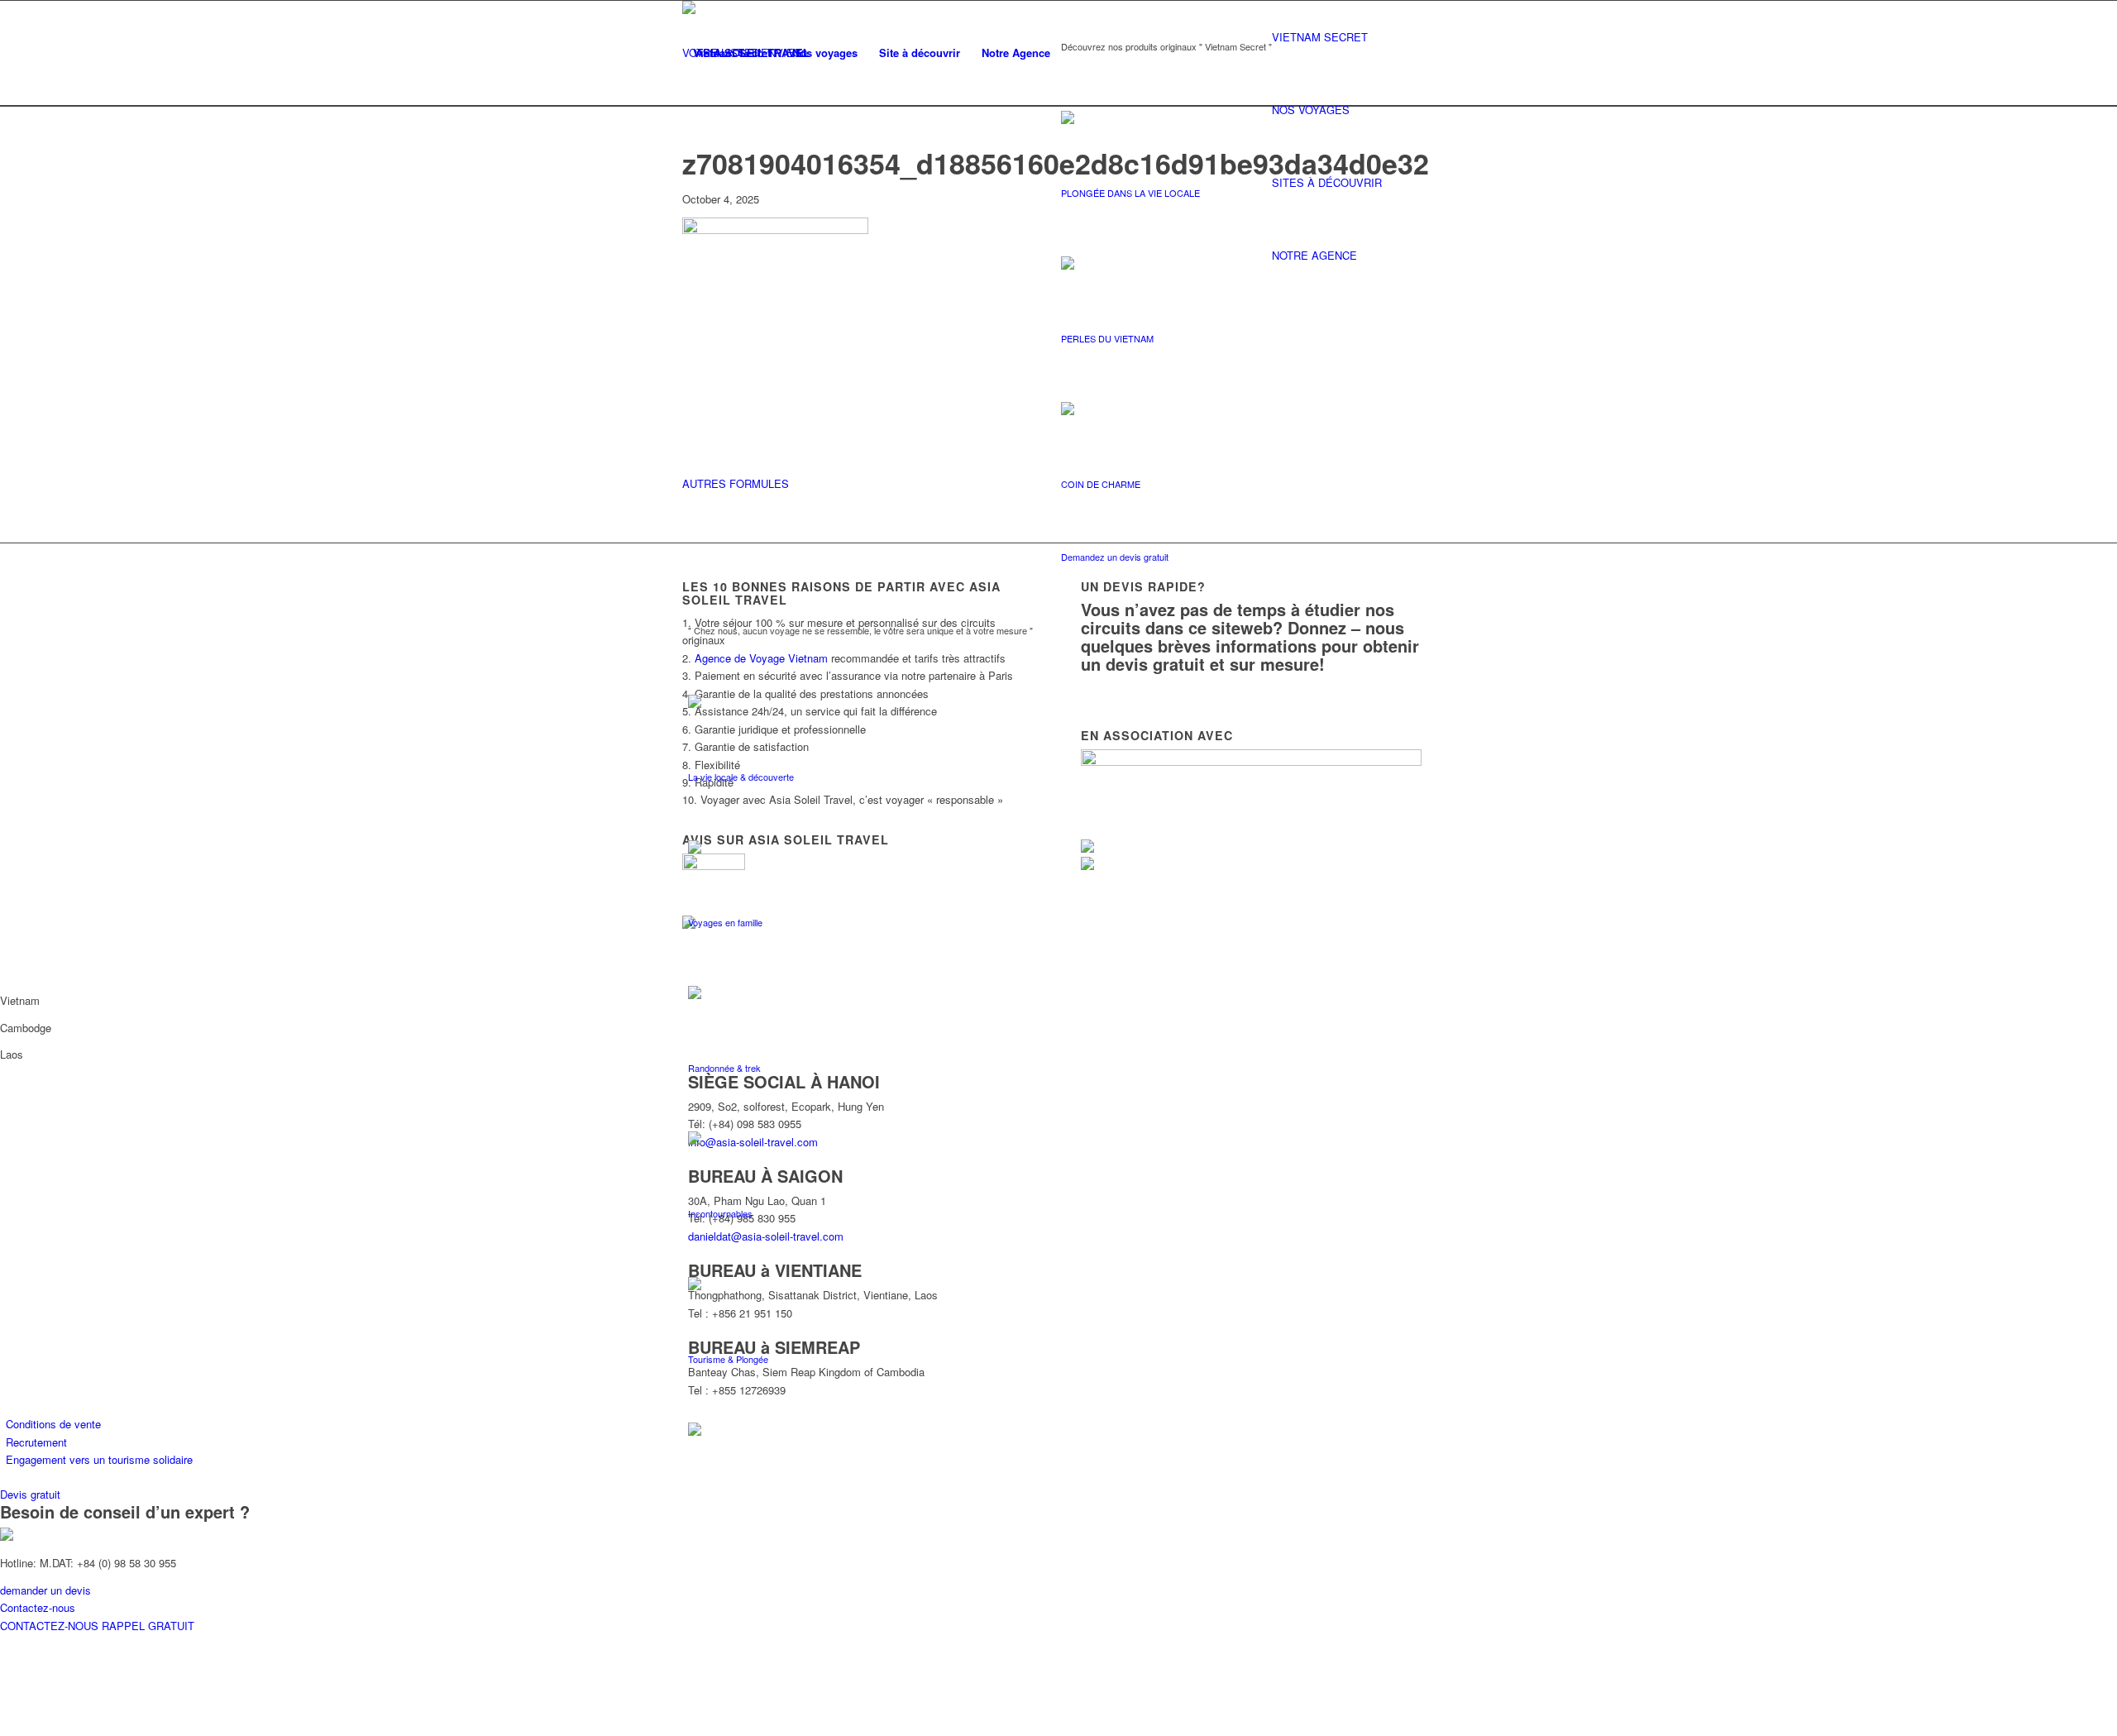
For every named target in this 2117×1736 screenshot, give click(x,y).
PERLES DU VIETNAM (1107, 338)
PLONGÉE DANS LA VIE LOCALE (1130, 193)
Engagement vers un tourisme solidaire (99, 1459)
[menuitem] (732, 53)
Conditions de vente (53, 1424)
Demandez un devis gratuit (1115, 557)
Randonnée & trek (724, 1068)
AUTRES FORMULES (736, 483)
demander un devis (45, 1590)
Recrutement (36, 1442)
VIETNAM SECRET (1320, 37)
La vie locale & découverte (741, 777)
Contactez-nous (38, 1607)
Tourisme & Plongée (728, 1359)
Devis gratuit (30, 1494)
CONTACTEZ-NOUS (51, 1626)
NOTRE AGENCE (1314, 255)
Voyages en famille (725, 922)
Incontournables (720, 1213)
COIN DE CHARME (1101, 484)
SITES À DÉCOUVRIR (1327, 182)
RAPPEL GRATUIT (148, 1626)
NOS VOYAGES (1311, 110)
